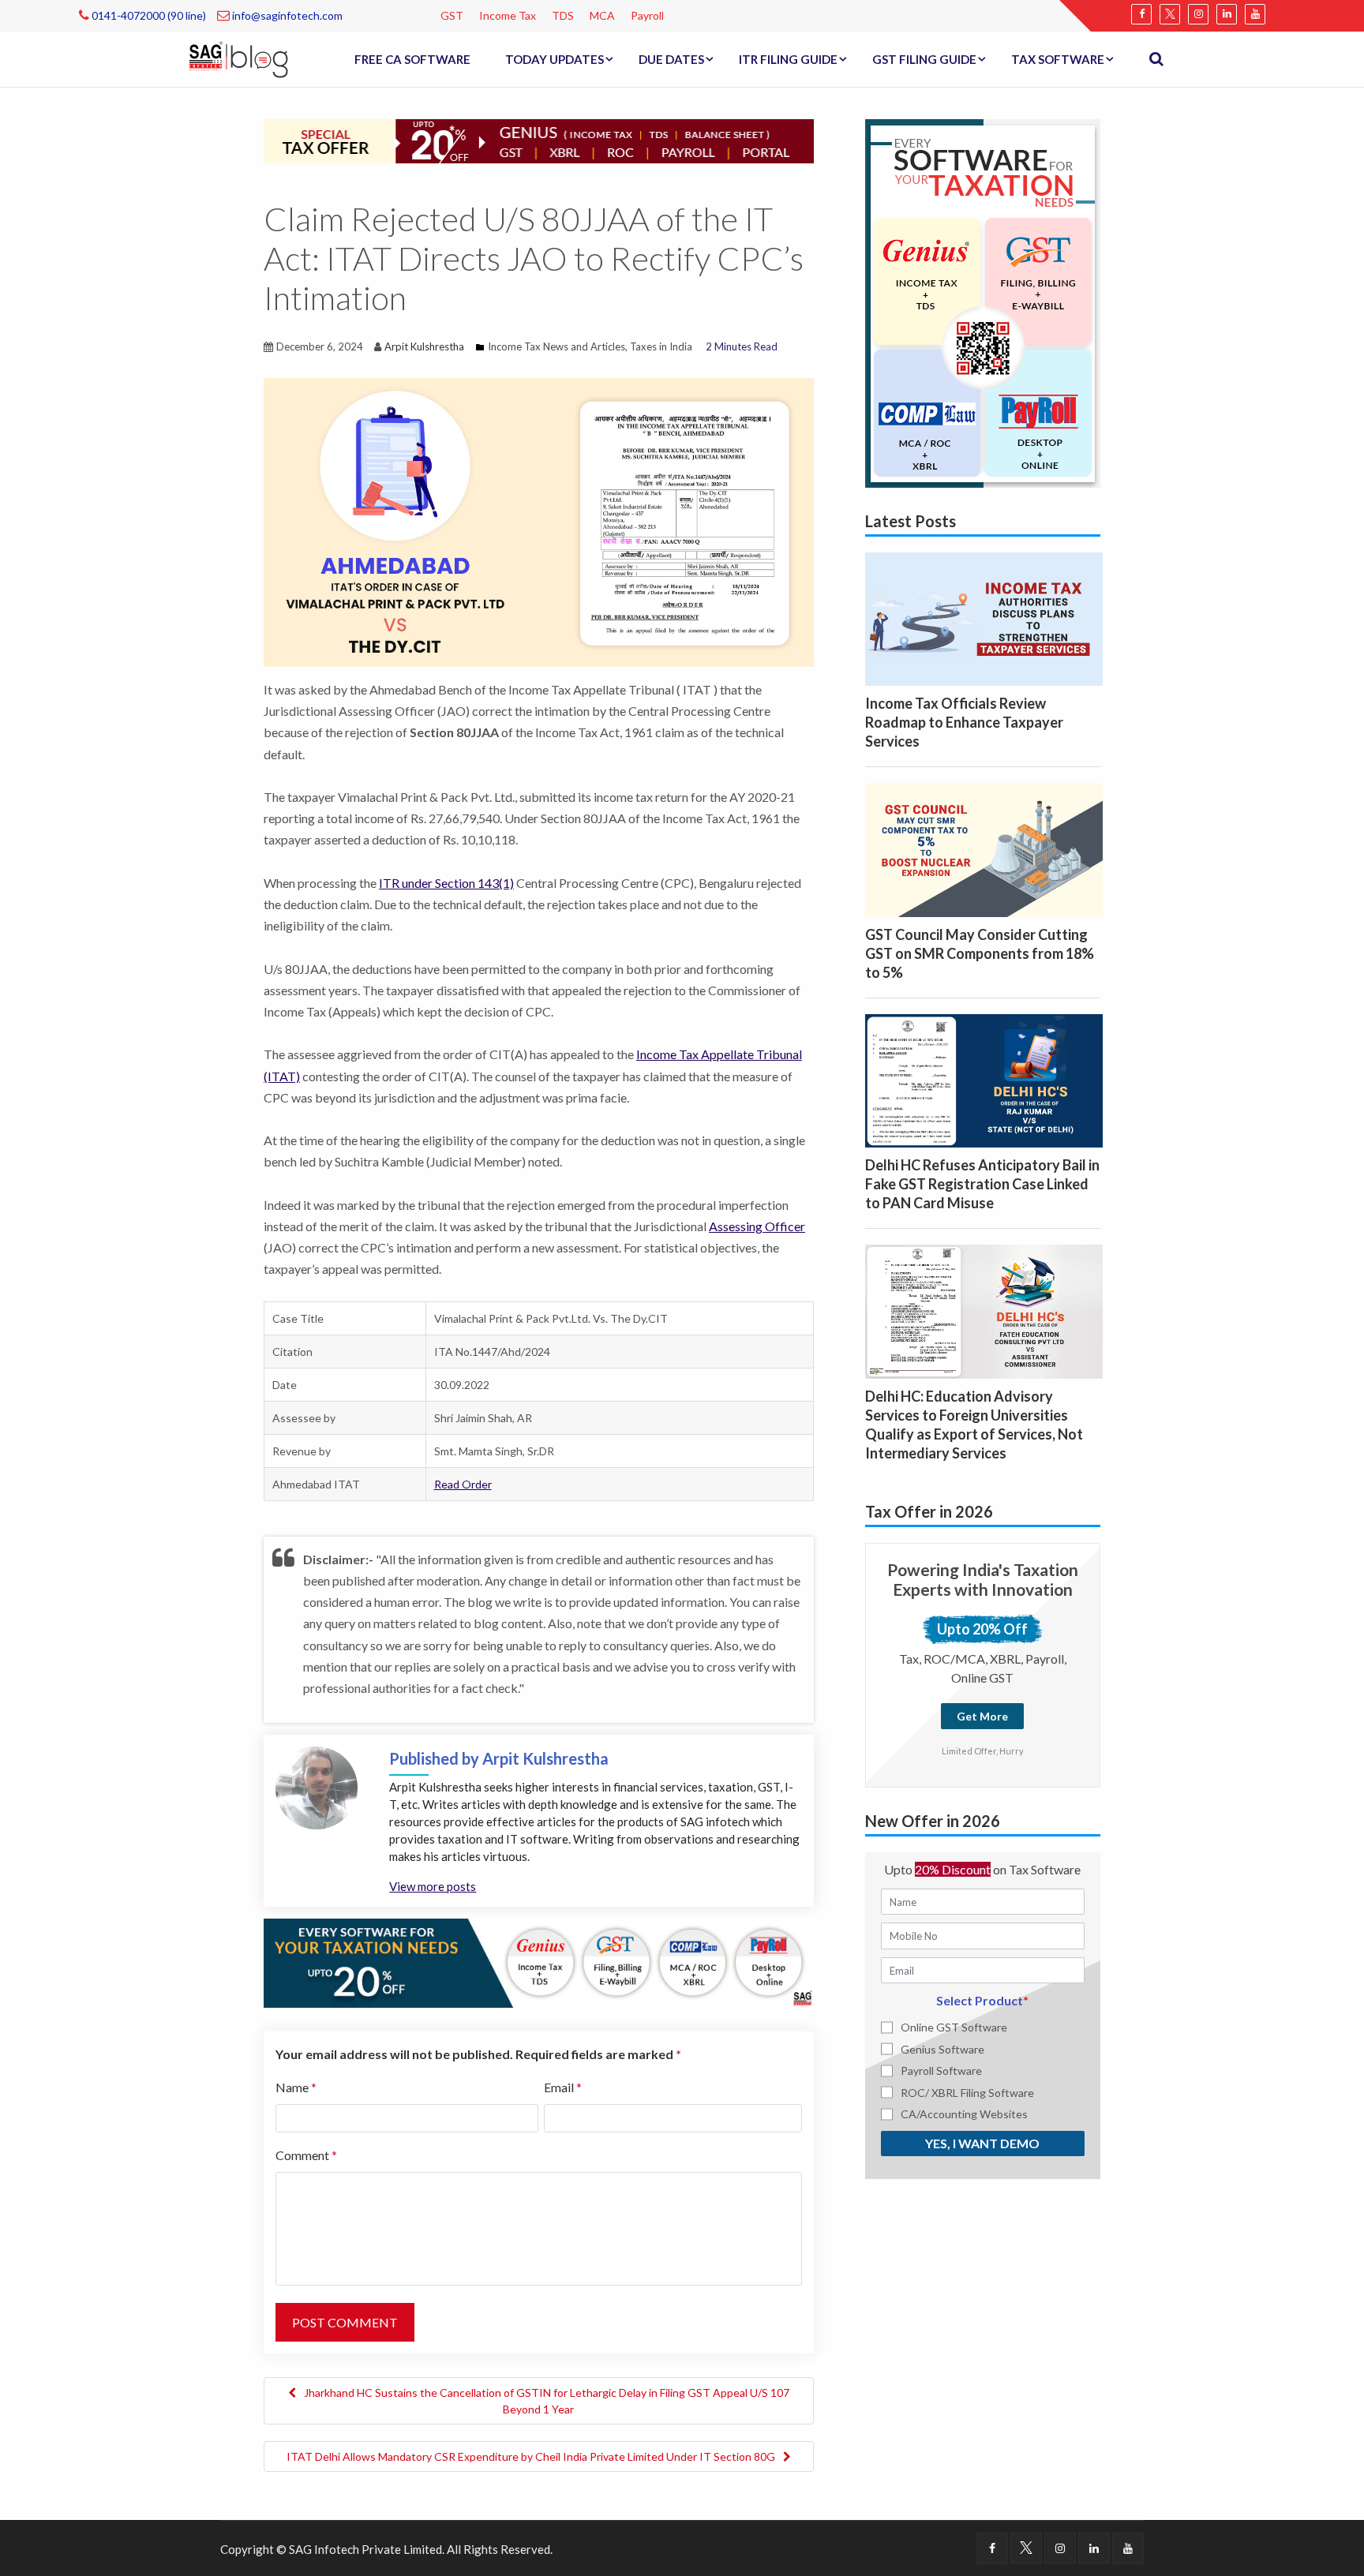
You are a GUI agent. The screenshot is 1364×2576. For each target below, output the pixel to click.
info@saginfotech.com (286, 15)
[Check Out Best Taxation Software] (539, 1961)
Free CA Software (412, 59)
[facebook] (1141, 14)
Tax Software (1058, 59)
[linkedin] (1227, 14)
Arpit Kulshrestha (424, 346)
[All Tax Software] (983, 301)
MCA (602, 15)
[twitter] (1170, 14)
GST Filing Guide (924, 59)
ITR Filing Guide (788, 59)
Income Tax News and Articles (556, 346)
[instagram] (1198, 14)
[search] (1156, 59)
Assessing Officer (757, 1226)
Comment (306, 2155)
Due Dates (671, 59)
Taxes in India (661, 346)
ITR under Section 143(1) (446, 883)
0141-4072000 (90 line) (148, 15)
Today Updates (555, 59)
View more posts (433, 1886)
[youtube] (1255, 14)
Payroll (647, 15)
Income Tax (508, 15)
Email (563, 2087)
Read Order (463, 1484)
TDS (563, 15)
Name (296, 2087)
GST (452, 15)
